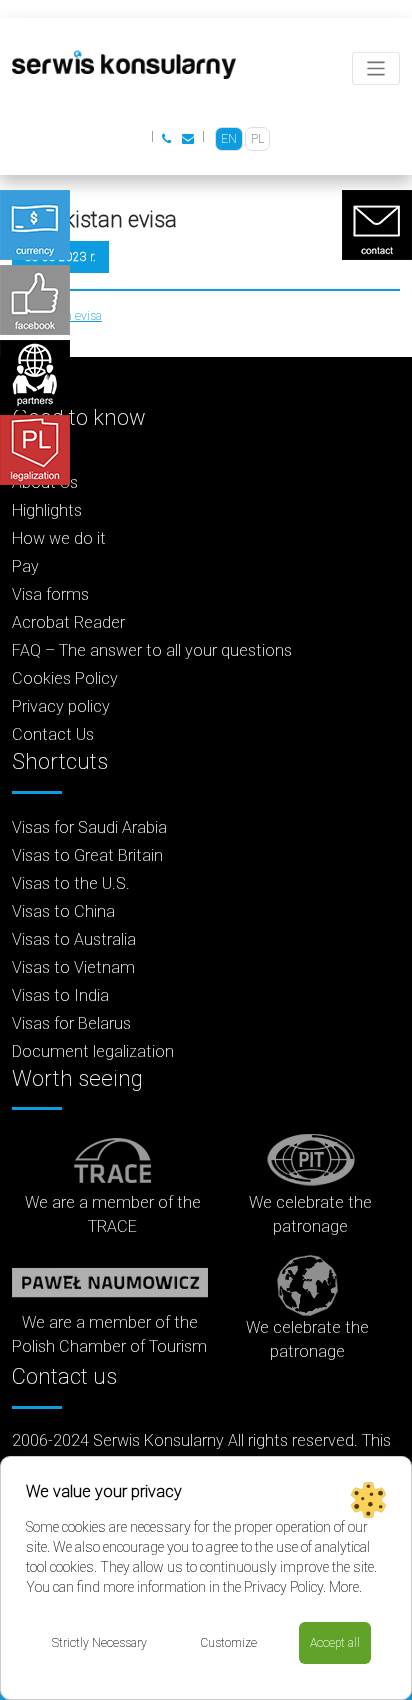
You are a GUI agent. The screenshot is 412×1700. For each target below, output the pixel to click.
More (344, 1587)
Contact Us (53, 734)
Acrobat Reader (68, 622)
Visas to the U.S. (71, 883)
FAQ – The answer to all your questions (152, 650)
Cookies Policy (65, 678)
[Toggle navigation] (376, 68)
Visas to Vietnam (73, 967)
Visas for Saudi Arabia (89, 827)
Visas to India (60, 995)
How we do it (59, 538)
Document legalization (93, 1051)
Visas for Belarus (71, 1023)
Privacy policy (61, 706)
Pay (25, 566)
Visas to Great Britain (87, 855)
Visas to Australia (74, 939)
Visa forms (50, 594)
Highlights (47, 510)
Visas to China (63, 911)
